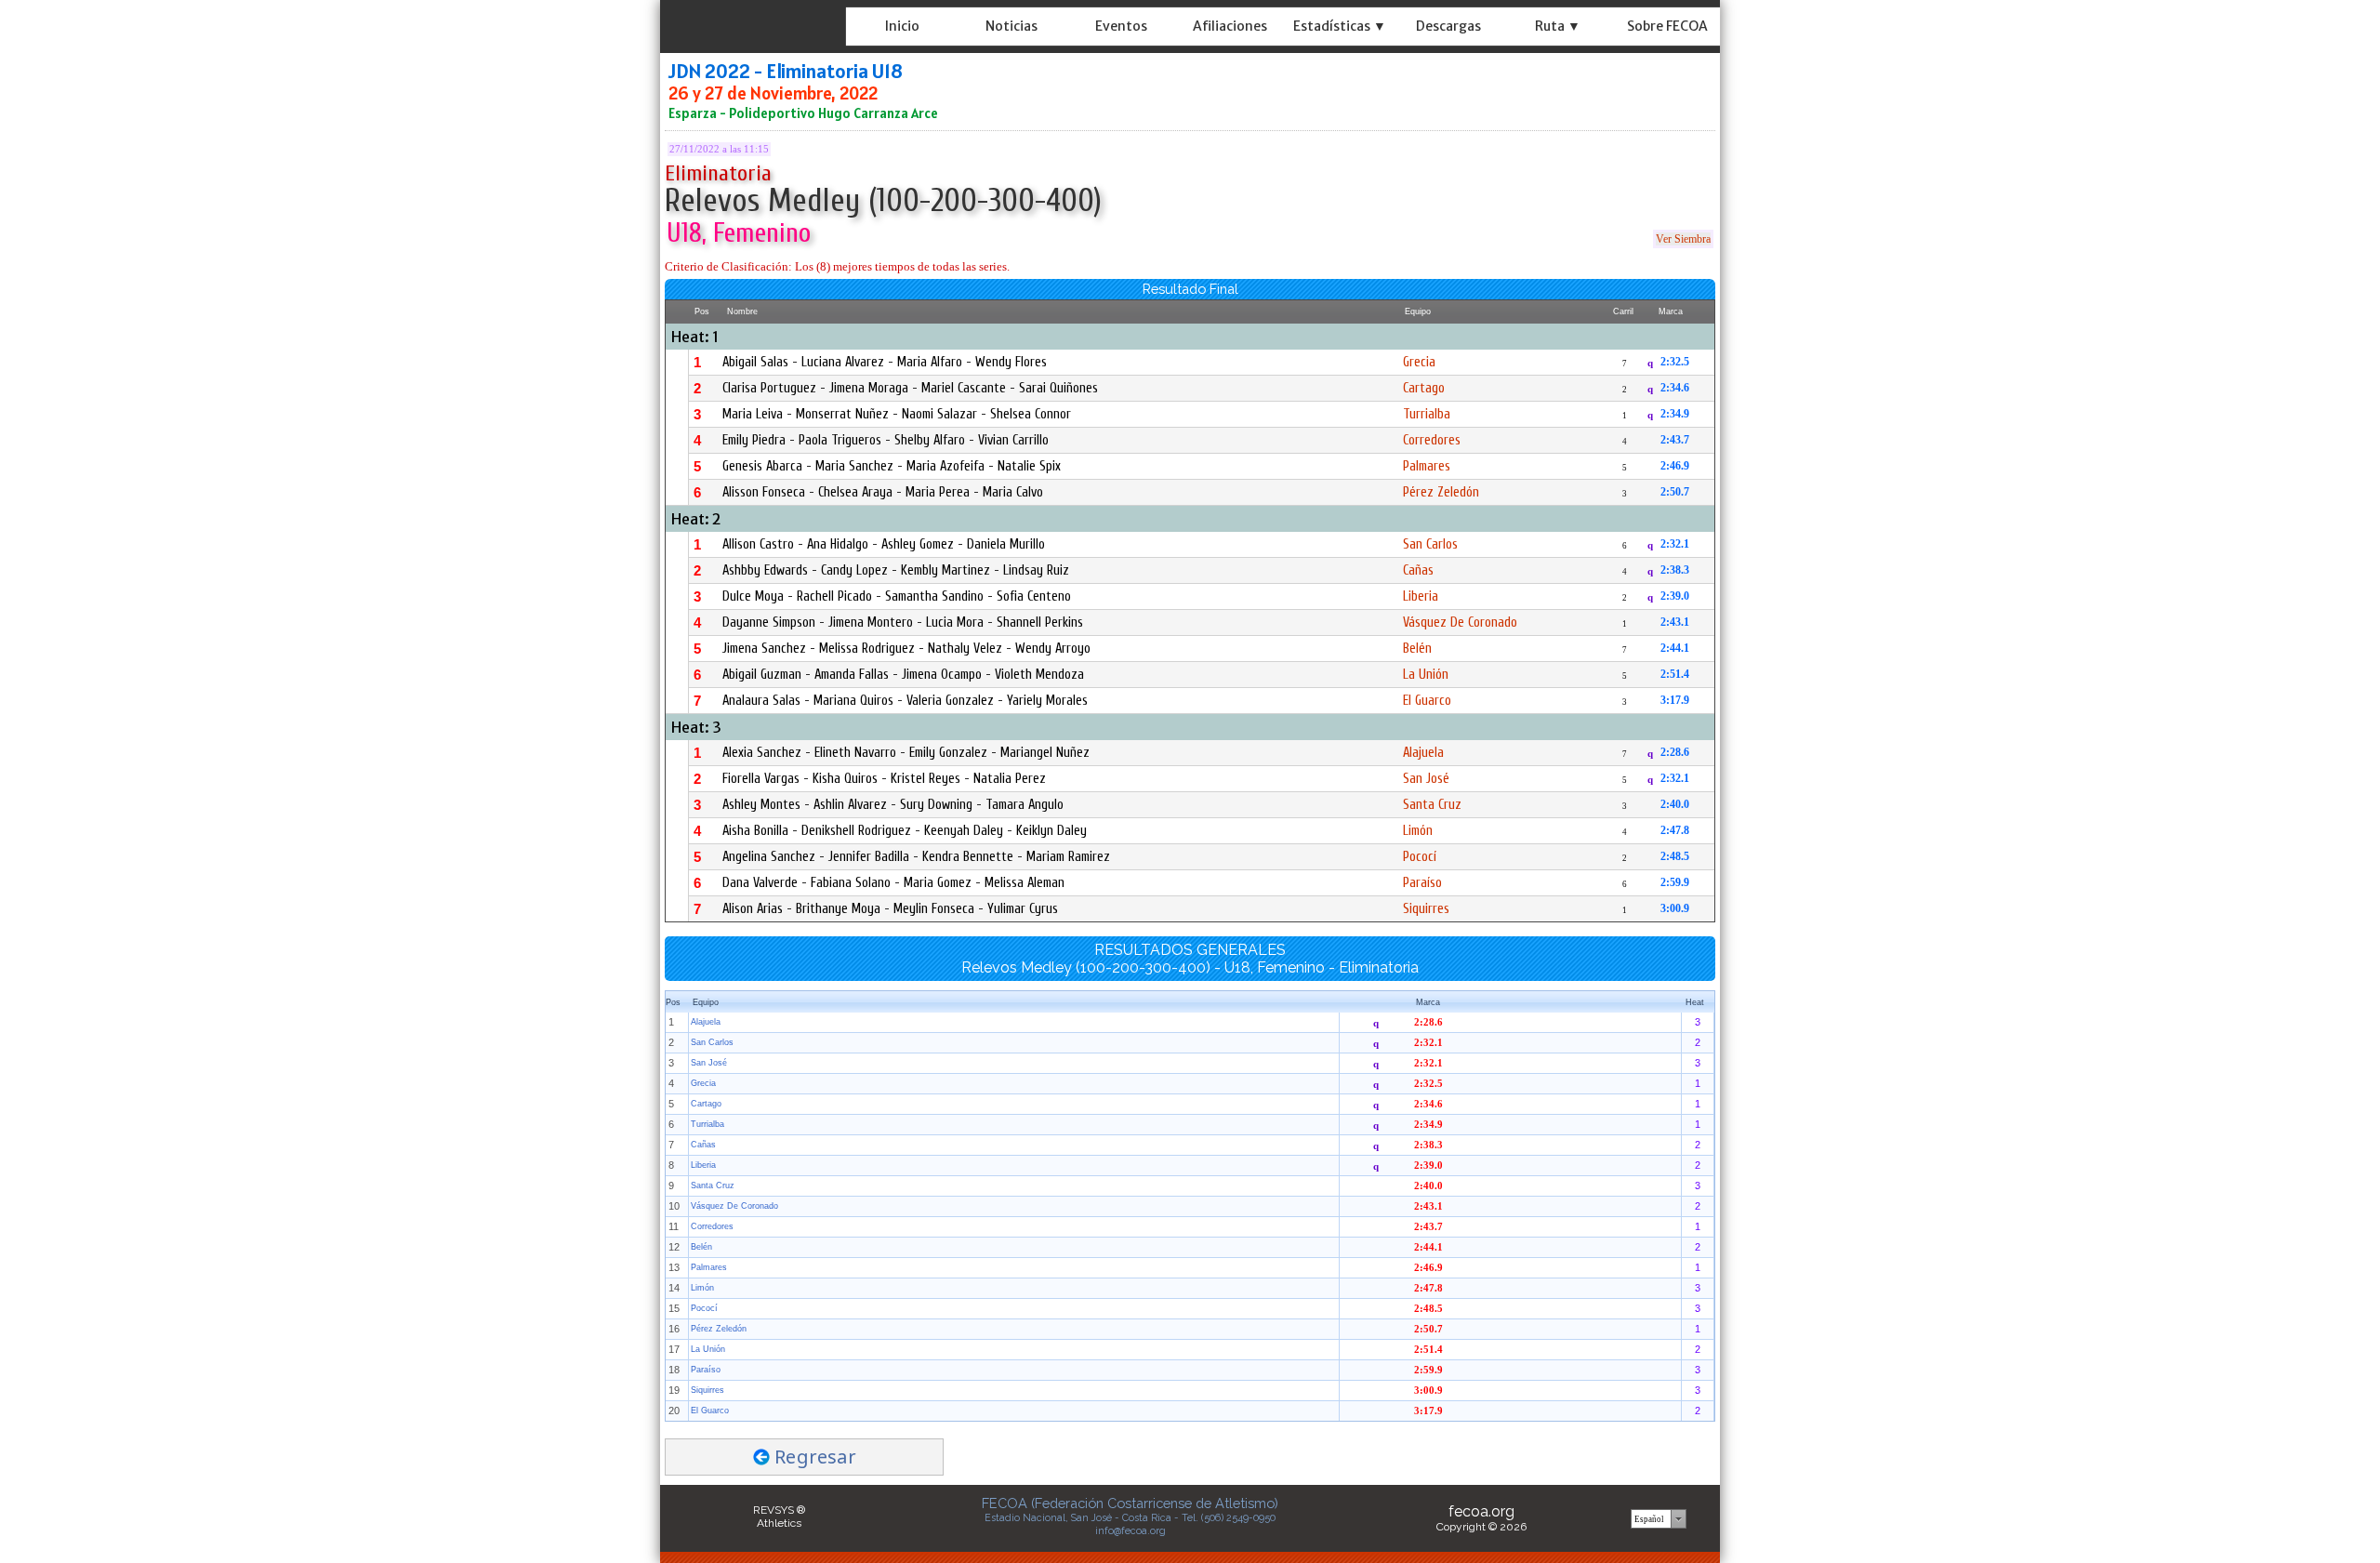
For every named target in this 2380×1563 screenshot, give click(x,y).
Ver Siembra (1683, 239)
